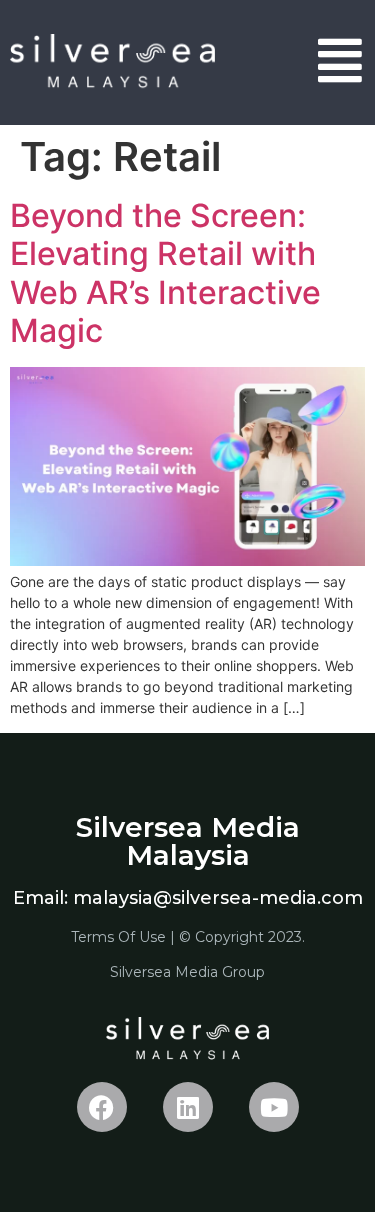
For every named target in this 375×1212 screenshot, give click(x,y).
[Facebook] (102, 1107)
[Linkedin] (188, 1107)
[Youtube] (274, 1107)
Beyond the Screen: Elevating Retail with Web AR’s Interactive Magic (165, 273)
